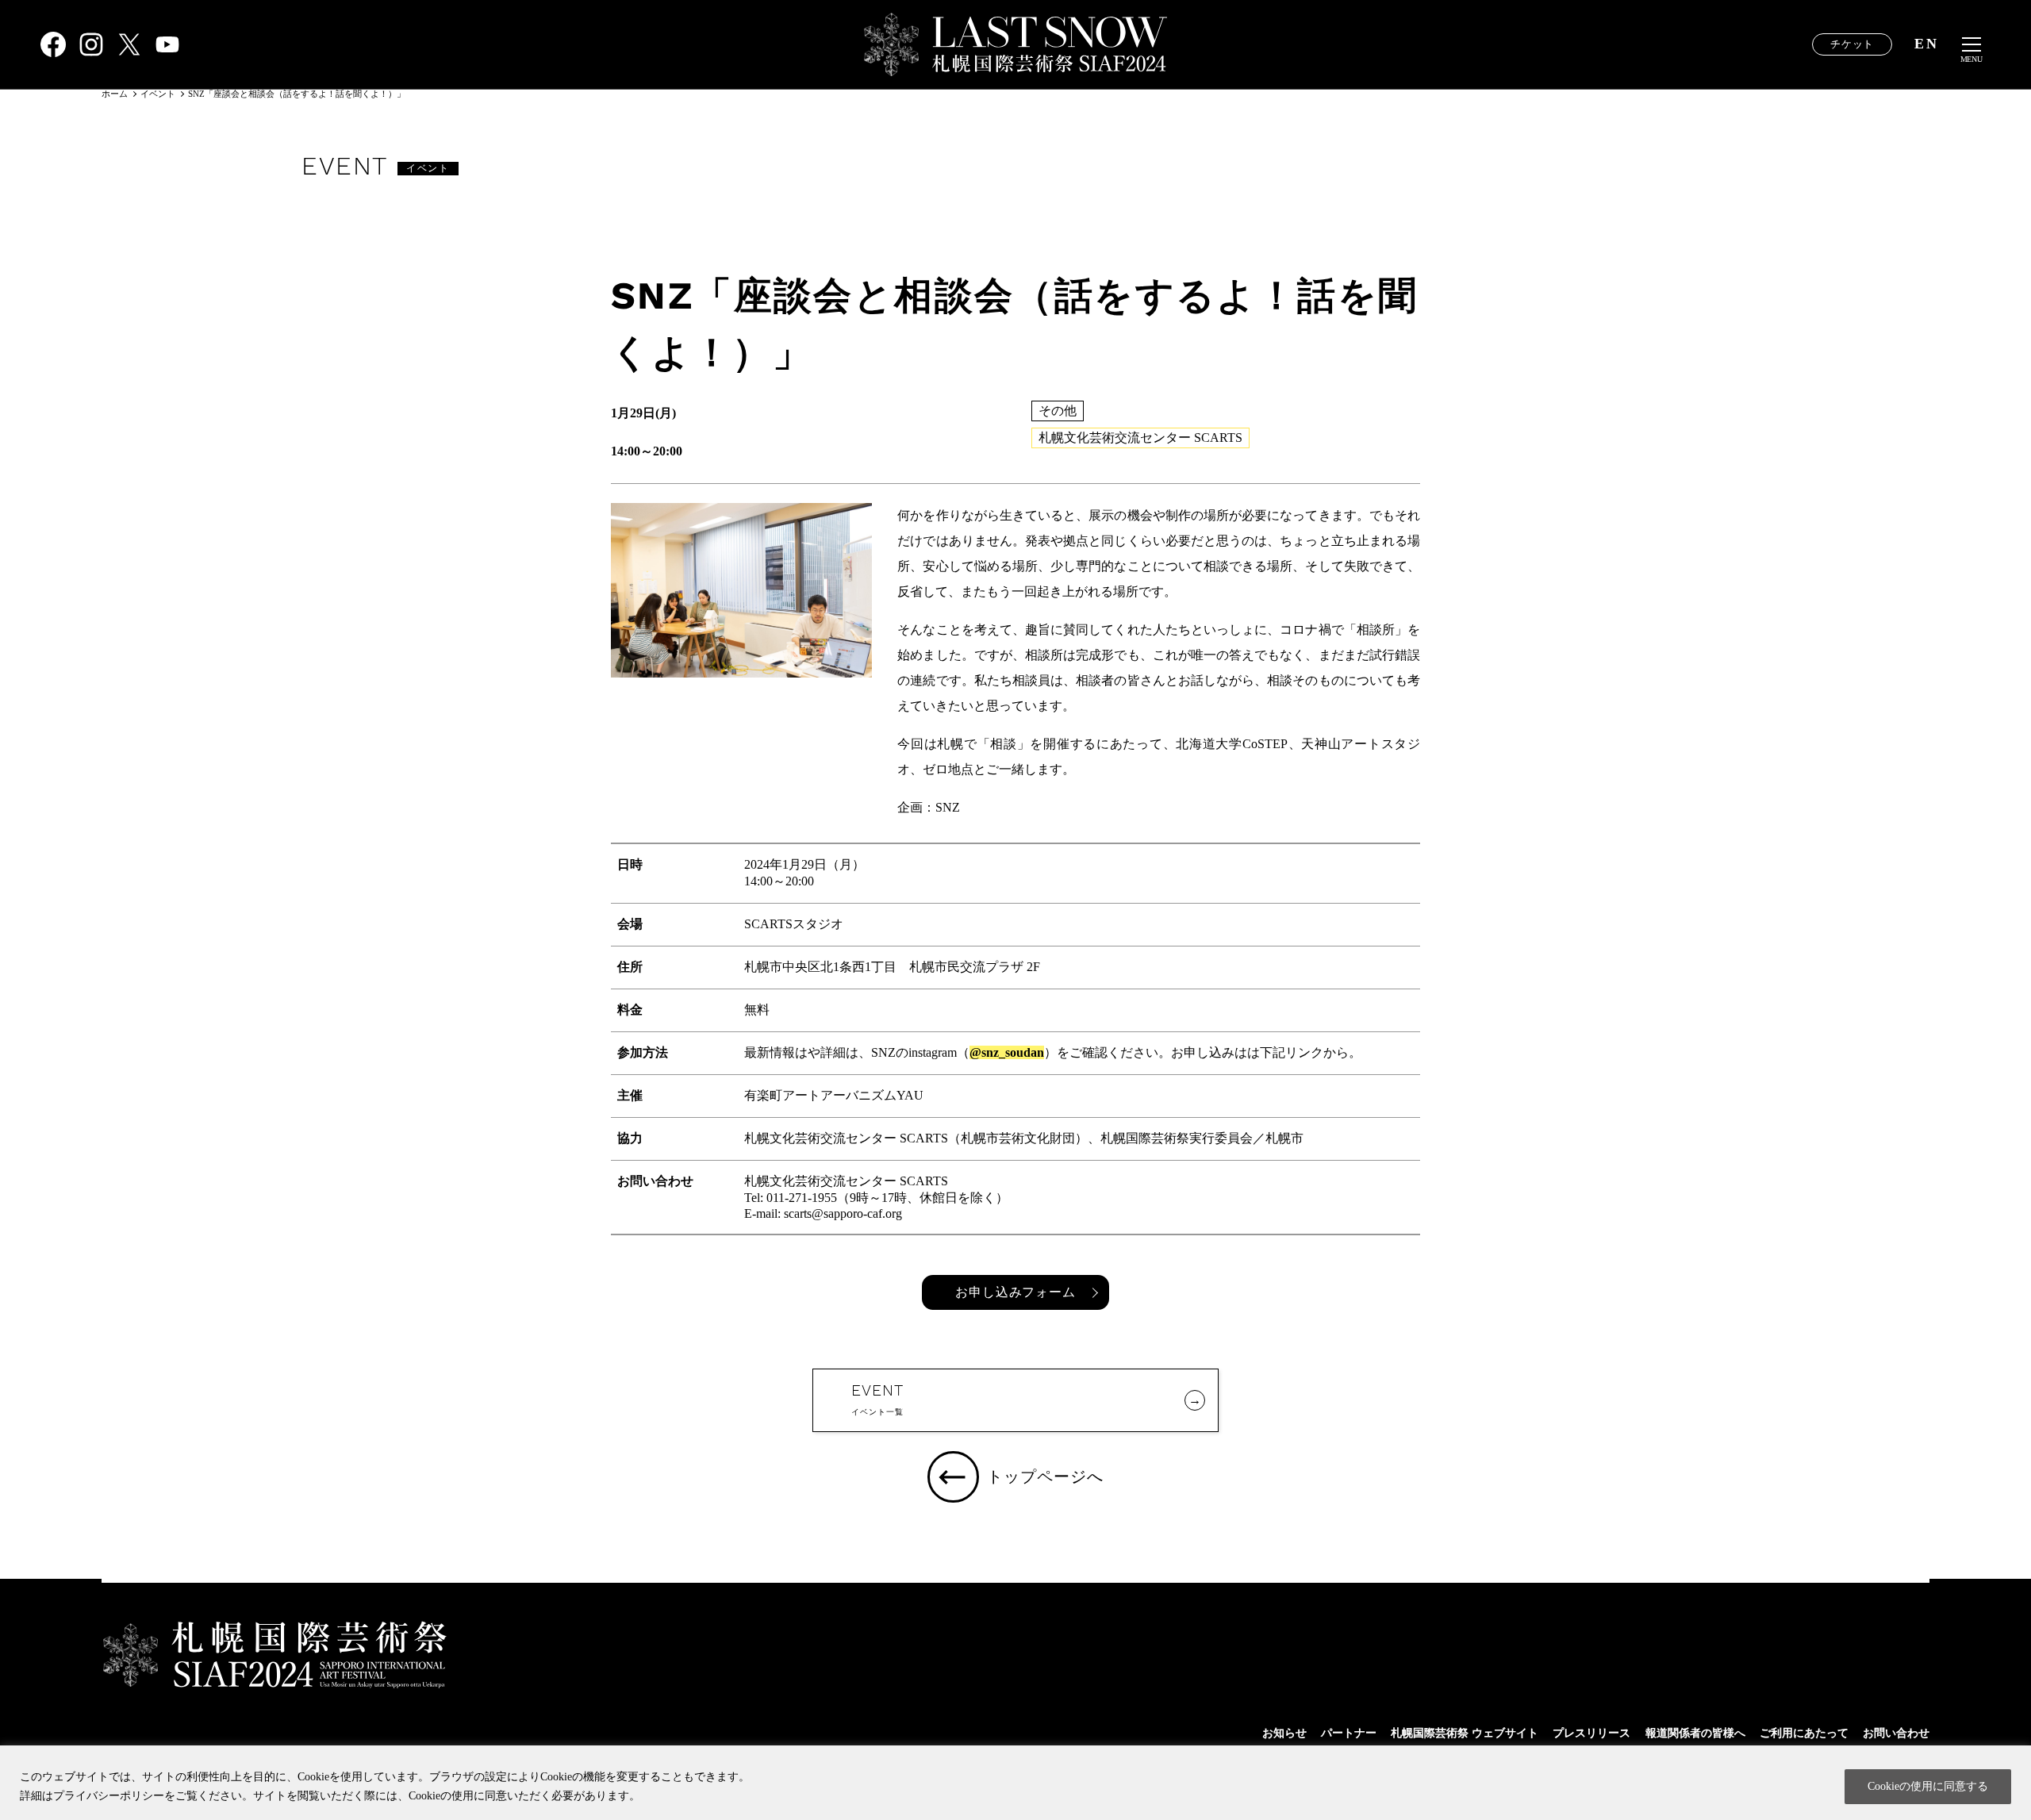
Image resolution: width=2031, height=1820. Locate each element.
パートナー (1349, 1733)
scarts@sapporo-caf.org (843, 1213)
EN (1927, 44)
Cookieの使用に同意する (1928, 1786)
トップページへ (1045, 1477)
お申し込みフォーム (1015, 1292)
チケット (1852, 44)
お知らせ (1284, 1733)
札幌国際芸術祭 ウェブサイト (1465, 1733)
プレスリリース (1591, 1733)
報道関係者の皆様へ (1695, 1733)
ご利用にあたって (1804, 1733)
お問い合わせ (1896, 1733)
